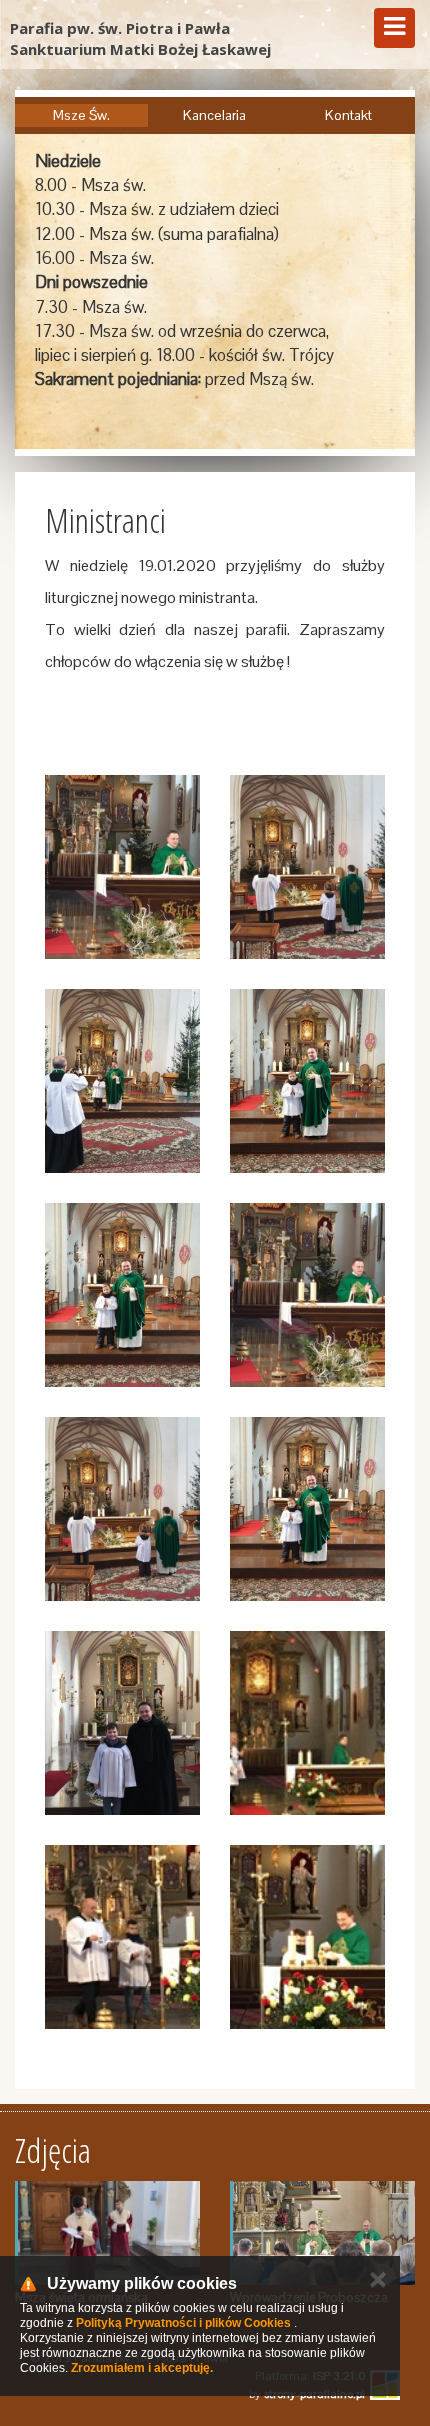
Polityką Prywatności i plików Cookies (183, 2323)
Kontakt (348, 115)
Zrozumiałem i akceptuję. (142, 2368)
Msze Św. (81, 115)
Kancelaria (214, 115)
